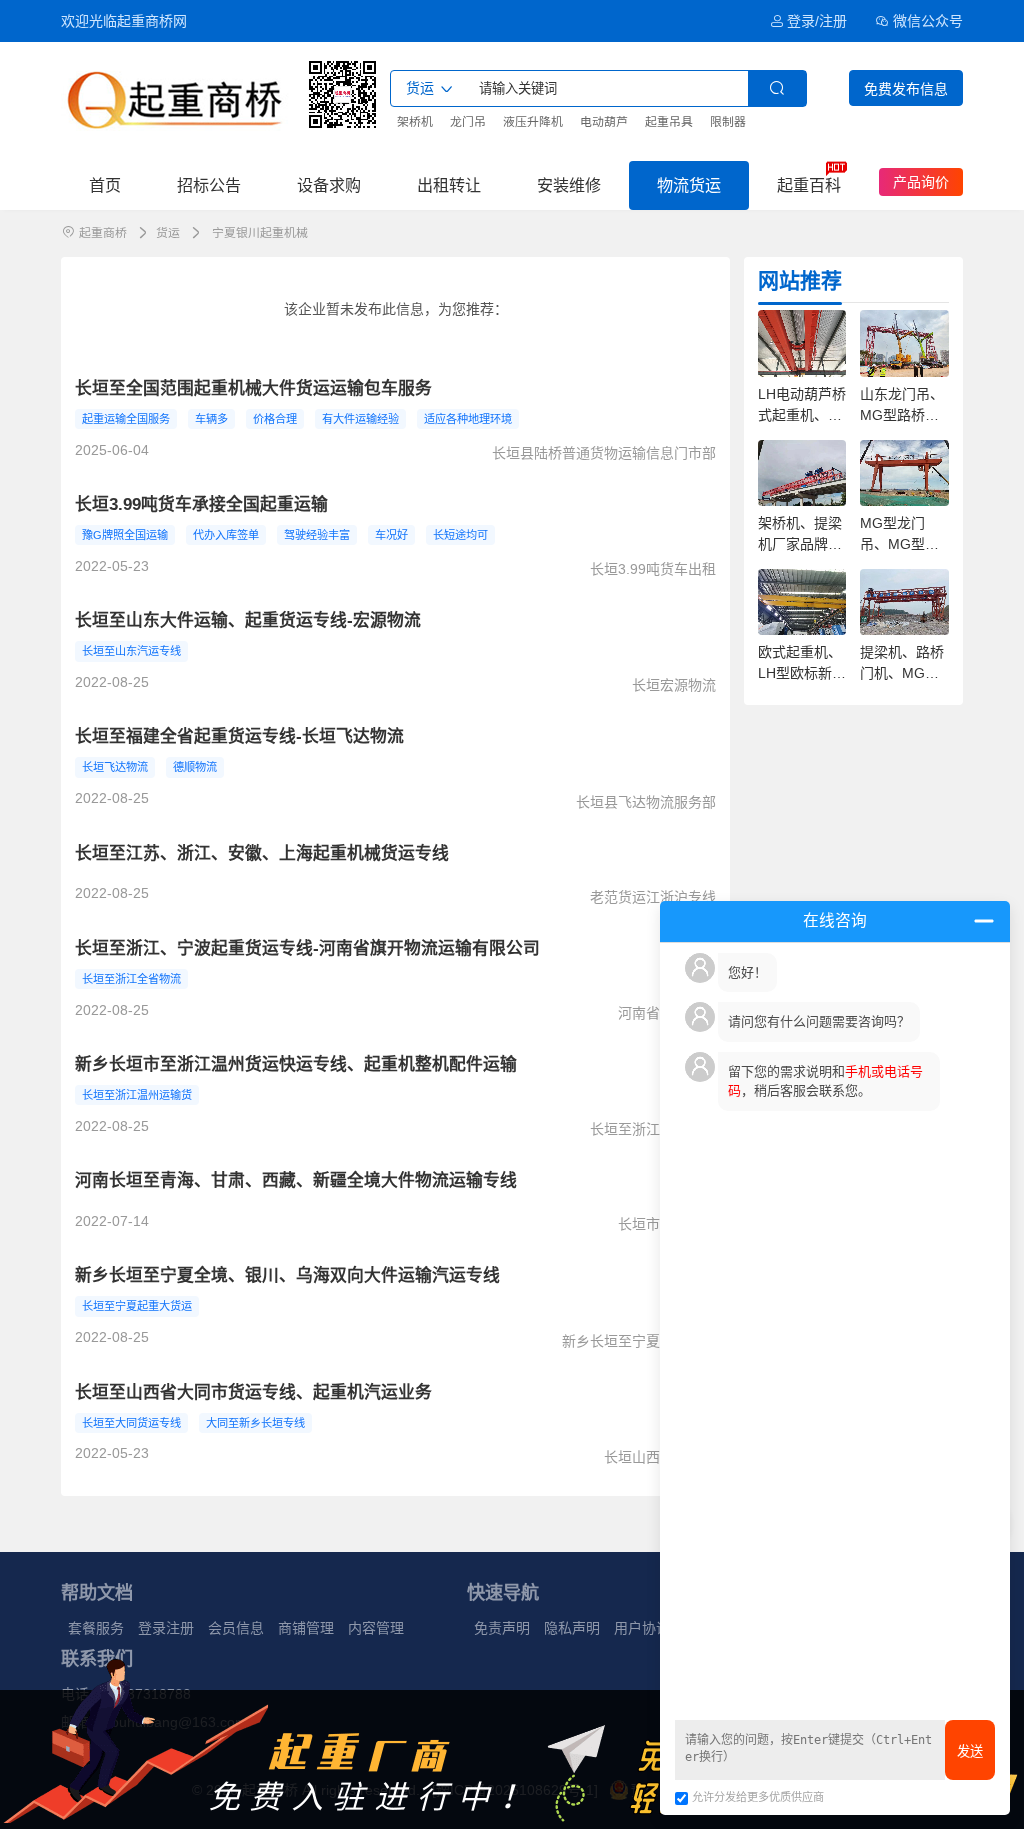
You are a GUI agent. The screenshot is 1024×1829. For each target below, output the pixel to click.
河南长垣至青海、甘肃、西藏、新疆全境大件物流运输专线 (296, 1180)
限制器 (728, 122)
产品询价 (921, 182)
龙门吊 (468, 122)
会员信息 (236, 1628)
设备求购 (329, 185)
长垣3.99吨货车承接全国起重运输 (201, 504)
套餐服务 (96, 1628)
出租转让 (449, 185)
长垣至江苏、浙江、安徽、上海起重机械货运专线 (262, 853)
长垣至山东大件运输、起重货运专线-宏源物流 (248, 620)
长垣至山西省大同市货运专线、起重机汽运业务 (253, 1392)
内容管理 (376, 1628)
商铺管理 (306, 1628)
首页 (105, 185)
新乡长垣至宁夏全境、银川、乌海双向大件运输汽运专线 (287, 1275)
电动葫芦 (604, 122)
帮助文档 (97, 1593)
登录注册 (166, 1628)
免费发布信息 (906, 89)
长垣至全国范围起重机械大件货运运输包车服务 (253, 388)
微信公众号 (928, 21)
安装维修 (569, 185)
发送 (970, 1751)
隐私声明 (572, 1628)
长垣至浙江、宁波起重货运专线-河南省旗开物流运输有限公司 (307, 948)
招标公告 (209, 185)
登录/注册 (817, 21)
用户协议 (642, 1628)
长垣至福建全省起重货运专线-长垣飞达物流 (239, 736)
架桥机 (415, 122)
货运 (168, 233)
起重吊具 (669, 122)
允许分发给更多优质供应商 (758, 1797)
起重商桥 (103, 233)
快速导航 (503, 1593)
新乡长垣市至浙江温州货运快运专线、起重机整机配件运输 (296, 1064)
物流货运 (689, 185)
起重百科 (809, 185)
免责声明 (502, 1628)
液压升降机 (533, 122)
